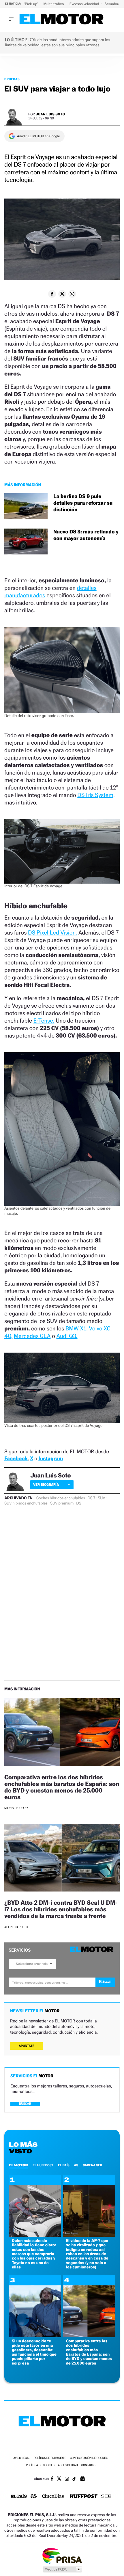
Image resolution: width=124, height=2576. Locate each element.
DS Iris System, (96, 795)
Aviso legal (22, 2458)
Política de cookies (40, 2465)
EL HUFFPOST (43, 2165)
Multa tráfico (54, 4)
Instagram (51, 1459)
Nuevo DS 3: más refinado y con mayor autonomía (86, 535)
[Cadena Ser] (106, 2497)
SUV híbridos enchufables (26, 1503)
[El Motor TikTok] (74, 2479)
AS (76, 2165)
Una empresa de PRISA (62, 2555)
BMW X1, (77, 1328)
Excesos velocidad (85, 4)
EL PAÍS (64, 2165)
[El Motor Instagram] (67, 2479)
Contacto (88, 2465)
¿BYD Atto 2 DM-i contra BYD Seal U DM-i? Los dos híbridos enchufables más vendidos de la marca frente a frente (61, 1909)
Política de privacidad (50, 2458)
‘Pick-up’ (31, 4)
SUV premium (62, 1503)
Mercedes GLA (32, 1336)
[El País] (19, 2497)
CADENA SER (92, 2165)
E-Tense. (44, 1021)
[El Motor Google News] (82, 2479)
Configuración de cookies (89, 2458)
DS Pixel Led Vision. (52, 933)
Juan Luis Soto (50, 114)
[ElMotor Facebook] (52, 2479)
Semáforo (113, 4)
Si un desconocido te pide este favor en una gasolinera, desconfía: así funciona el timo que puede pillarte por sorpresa (34, 2352)
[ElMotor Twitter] (59, 2479)
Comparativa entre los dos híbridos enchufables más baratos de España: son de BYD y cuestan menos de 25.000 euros (62, 1787)
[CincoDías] (53, 2497)
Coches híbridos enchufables (61, 1498)
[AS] (34, 2496)
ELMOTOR (18, 2165)
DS (79, 1503)
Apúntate (27, 2046)
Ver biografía (46, 1485)
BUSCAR (25, 2104)
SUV (101, 1498)
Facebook (16, 1459)
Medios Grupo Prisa (62, 2569)
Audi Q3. (67, 1336)
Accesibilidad (68, 2465)
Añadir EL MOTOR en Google (38, 136)
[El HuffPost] (84, 2497)
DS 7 (91, 1498)
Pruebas (12, 79)
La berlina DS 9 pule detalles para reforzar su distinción (83, 503)
